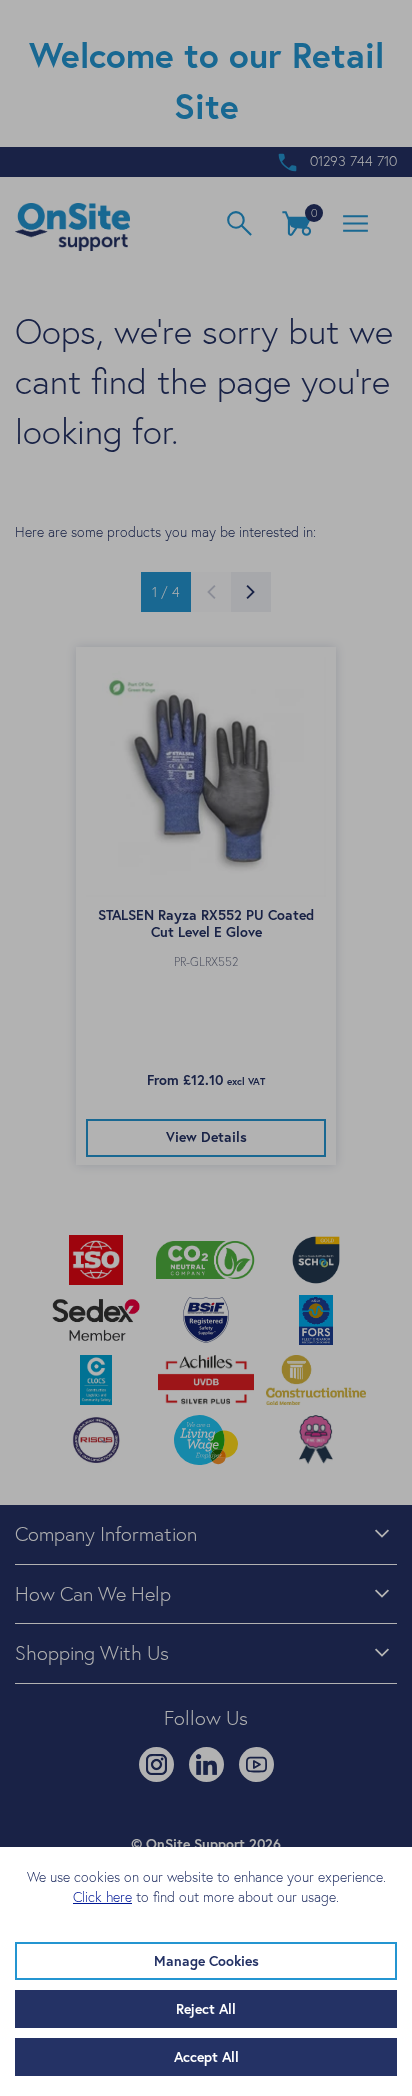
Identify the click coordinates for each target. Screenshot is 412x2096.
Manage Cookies (206, 1961)
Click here (102, 1897)
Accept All (206, 2057)
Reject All (206, 2009)
